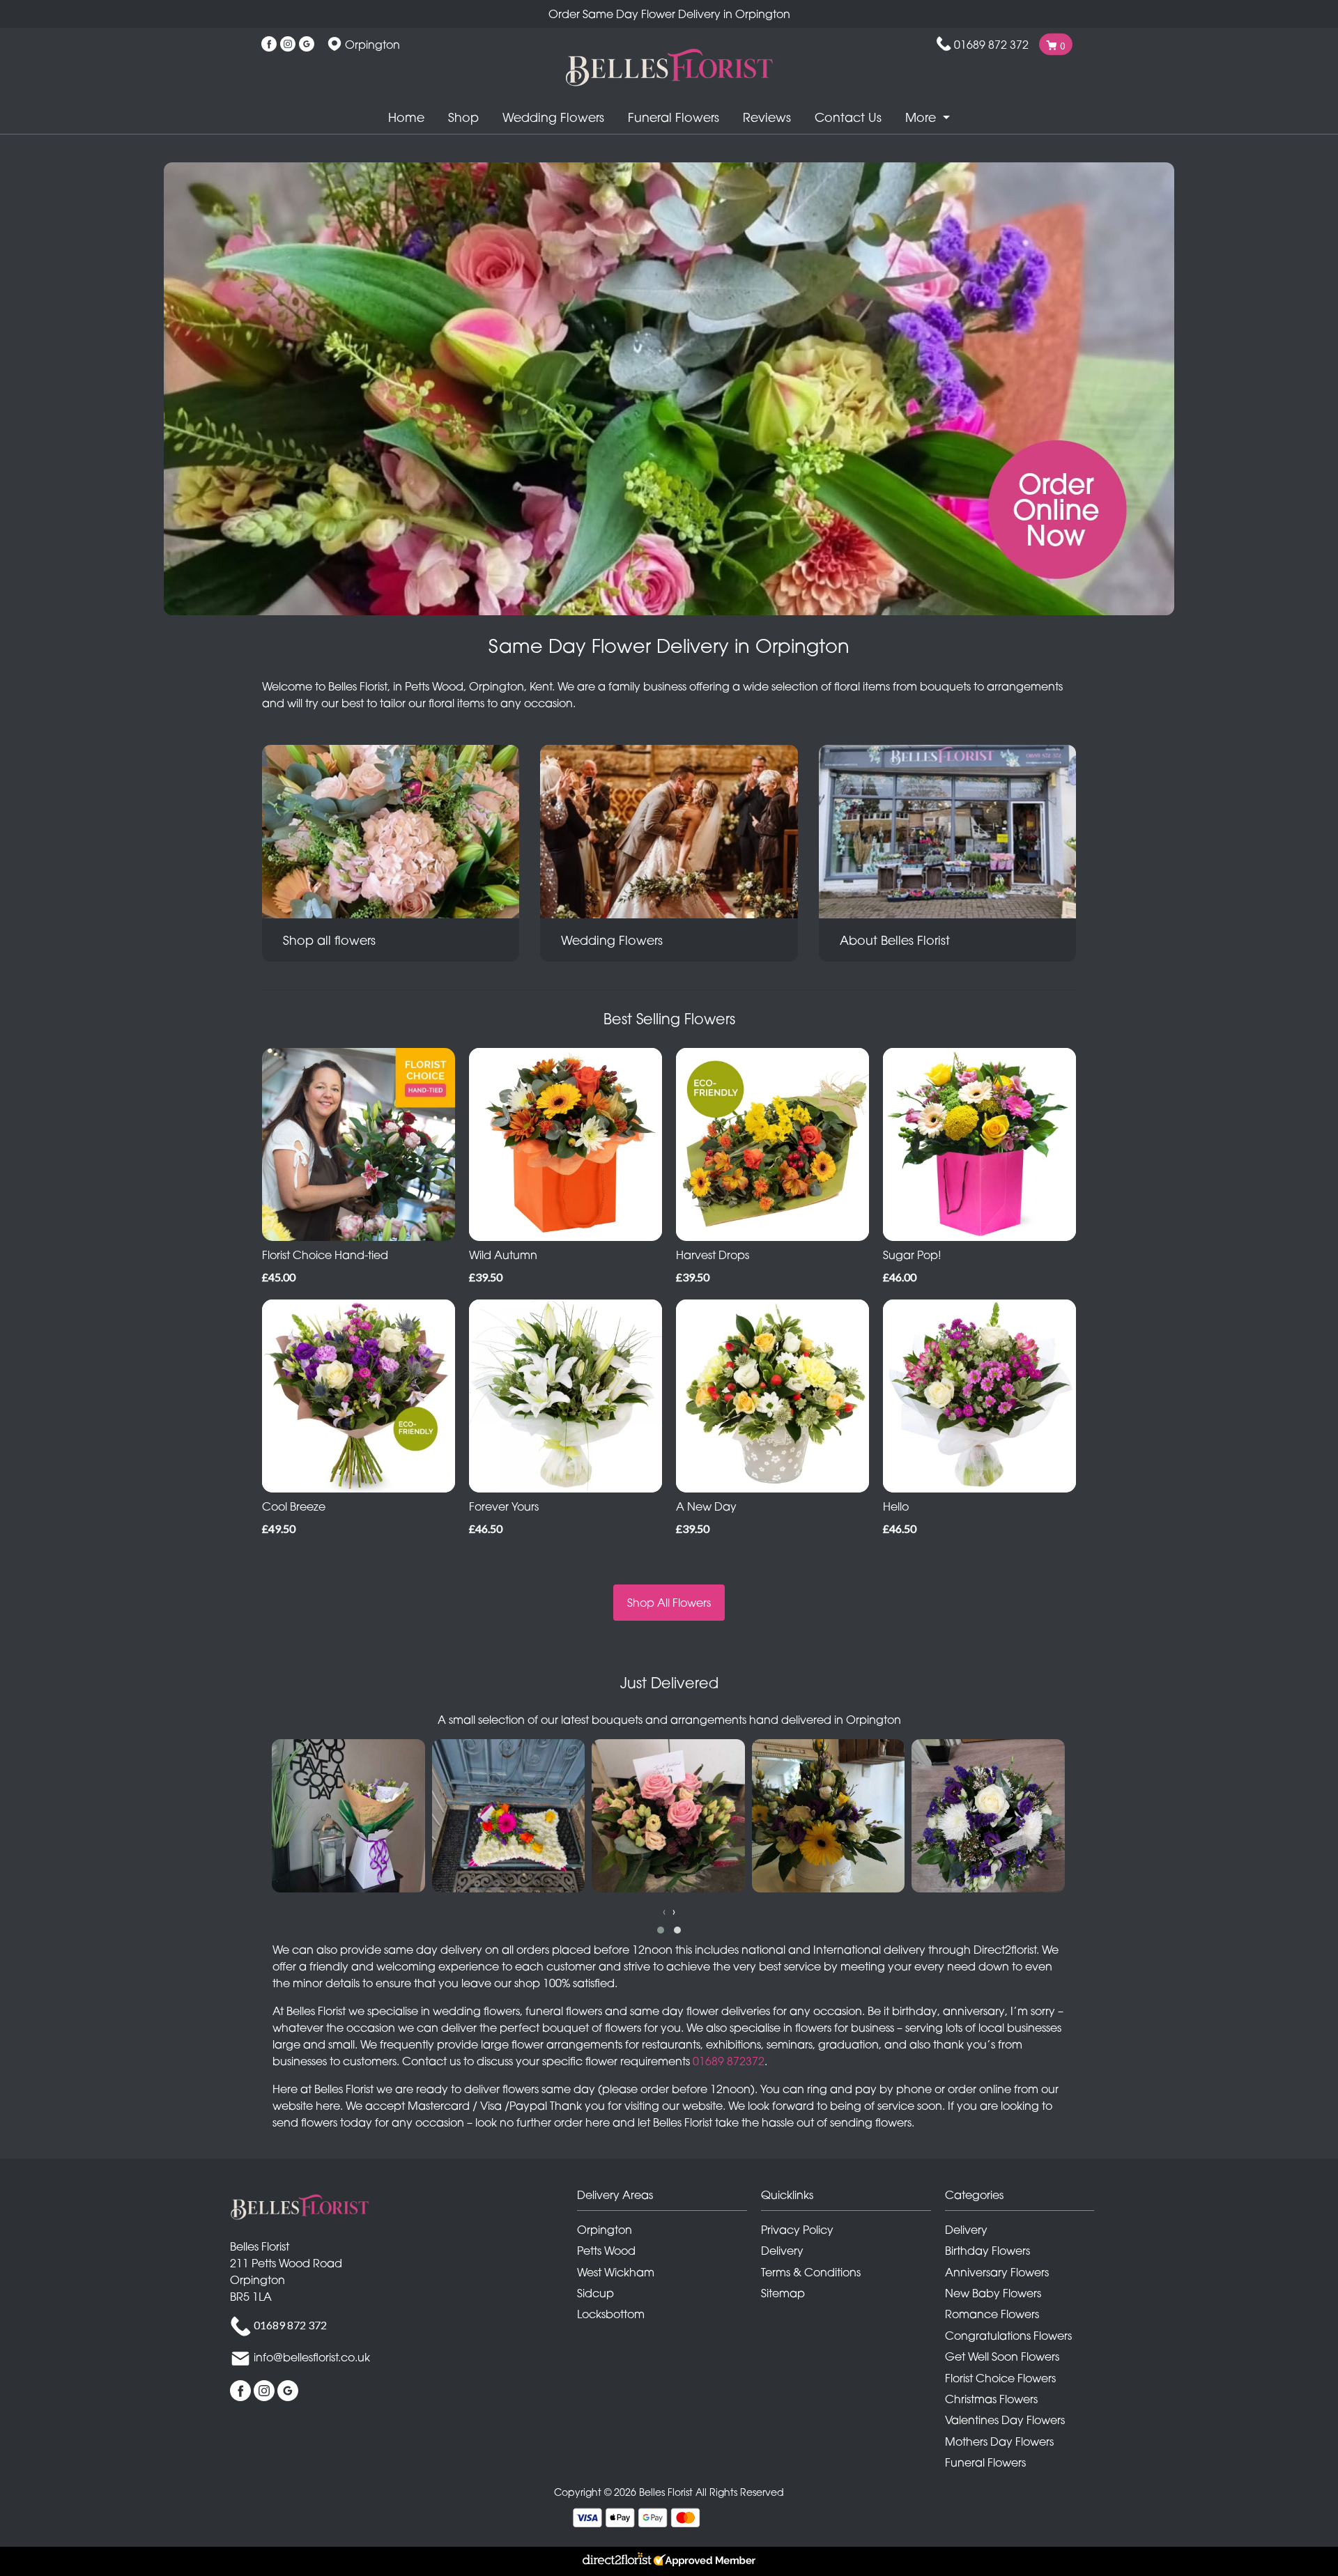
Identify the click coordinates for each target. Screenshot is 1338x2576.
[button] (661, 1930)
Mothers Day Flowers (999, 2442)
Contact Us (848, 117)
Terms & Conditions (811, 2272)
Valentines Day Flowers (1005, 2420)
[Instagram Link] (288, 45)
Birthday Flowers (987, 2251)
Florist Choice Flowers (1000, 2378)
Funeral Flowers (674, 117)
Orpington (605, 2230)
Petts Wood (606, 2251)
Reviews (767, 117)
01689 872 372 (991, 45)
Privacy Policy (797, 2230)
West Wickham (616, 2272)
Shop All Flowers (669, 1603)
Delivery (782, 2251)
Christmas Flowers (991, 2399)
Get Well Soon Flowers (1002, 2357)
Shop (463, 117)
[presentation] (664, 1911)
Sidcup (595, 2293)
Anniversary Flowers (997, 2272)
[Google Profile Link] (307, 45)
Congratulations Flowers (1008, 2336)
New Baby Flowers (993, 2293)
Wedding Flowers (553, 117)
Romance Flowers (992, 2314)
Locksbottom (611, 2314)
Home (406, 117)
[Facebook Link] (269, 45)
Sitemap (783, 2293)
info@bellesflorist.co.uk (312, 2357)
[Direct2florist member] (669, 2561)
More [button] (922, 117)
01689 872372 (729, 2061)
